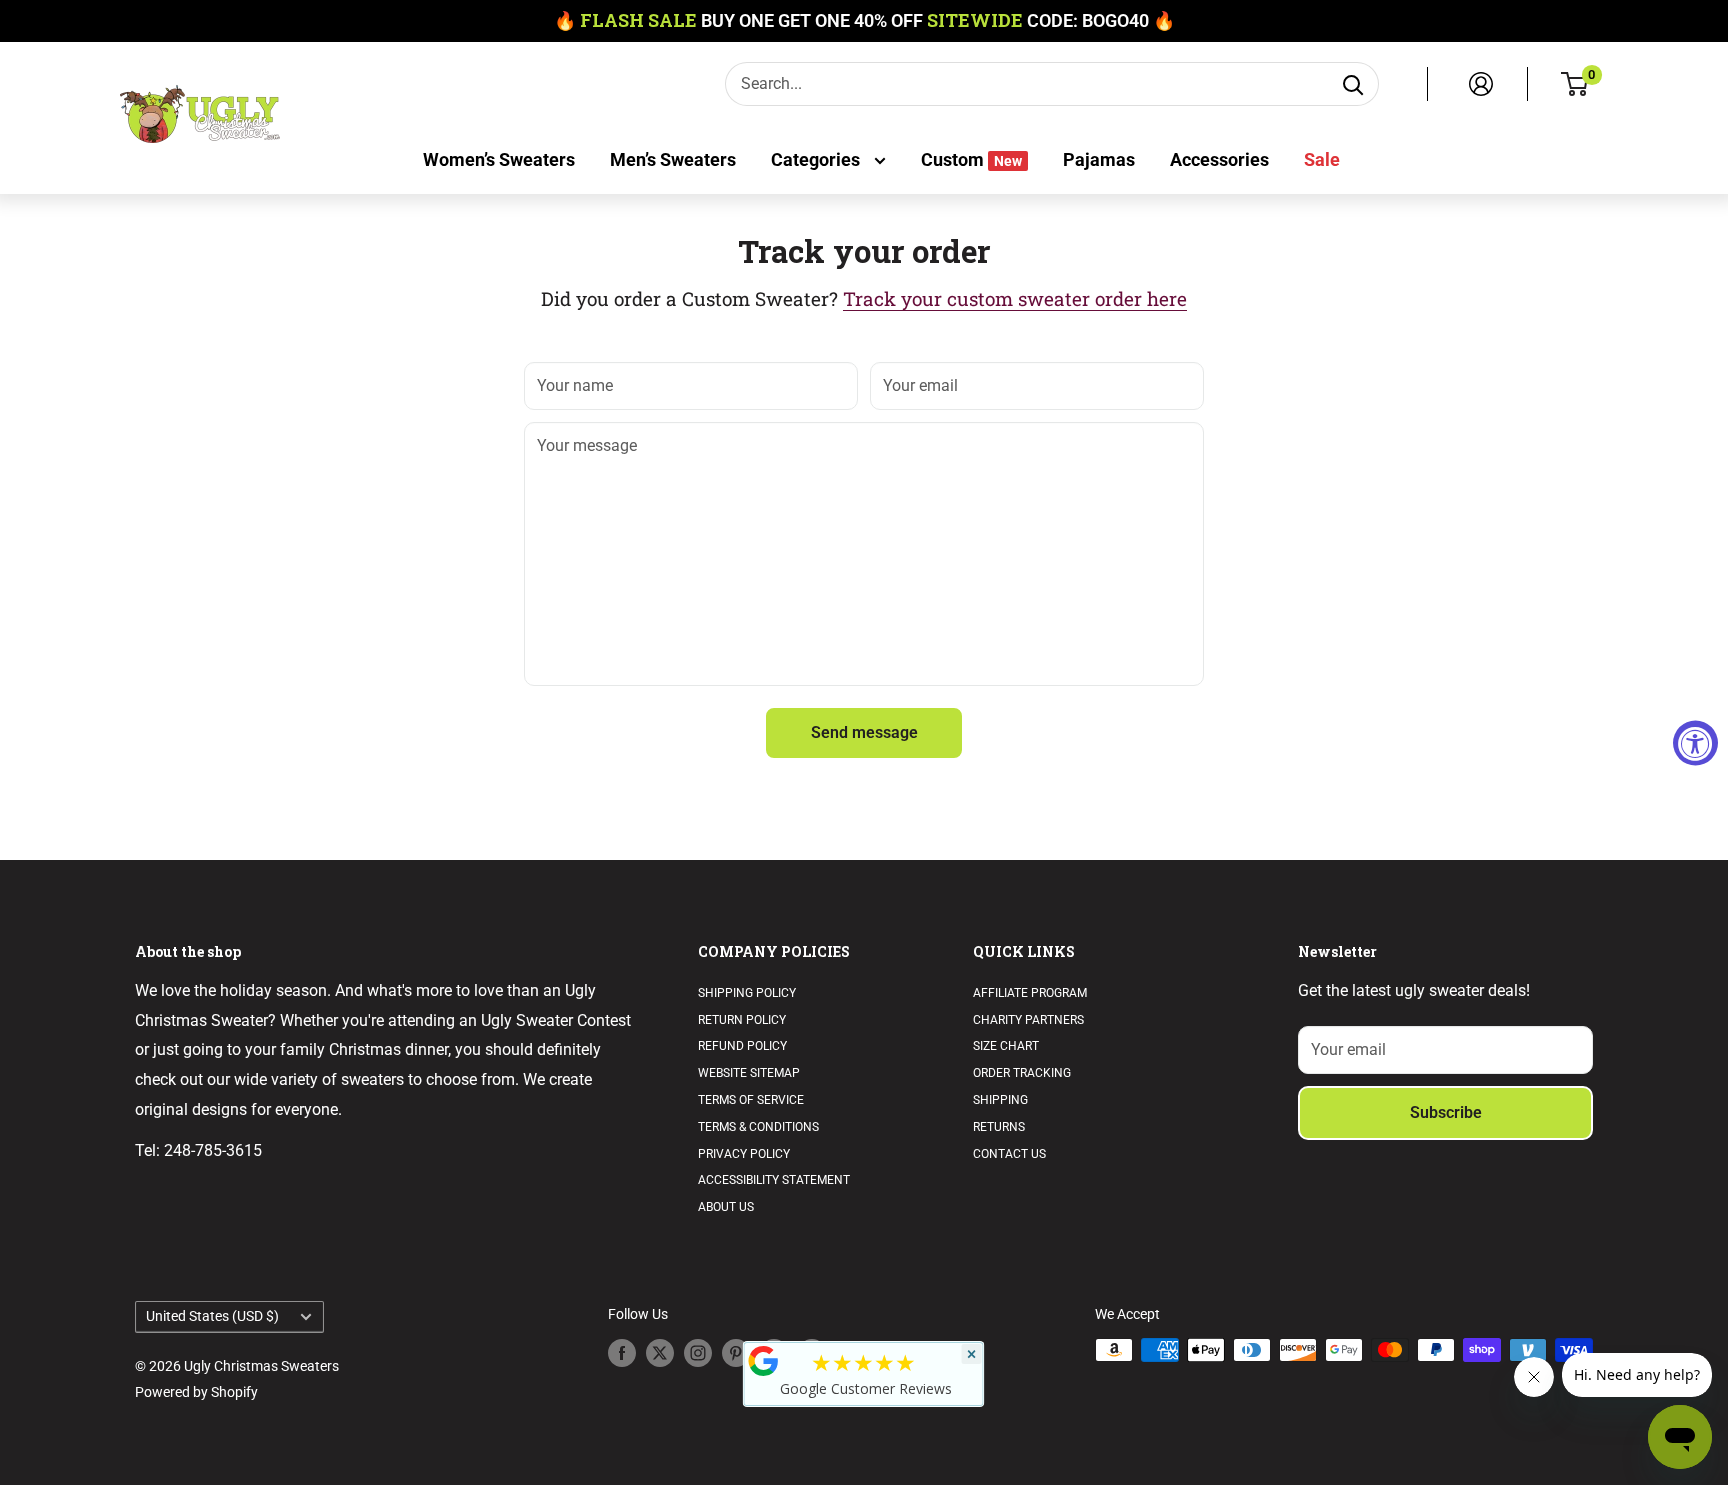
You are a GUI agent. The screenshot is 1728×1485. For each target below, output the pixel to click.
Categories (817, 159)
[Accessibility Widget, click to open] (1695, 742)
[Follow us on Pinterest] (736, 1352)
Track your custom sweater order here (1015, 298)
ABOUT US (726, 1207)
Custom (971, 159)
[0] (1575, 84)
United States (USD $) (212, 1316)
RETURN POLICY (742, 1020)
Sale (1322, 159)
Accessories (1219, 159)
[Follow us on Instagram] (698, 1352)
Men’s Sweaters (673, 159)
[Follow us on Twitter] (660, 1352)
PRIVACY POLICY (744, 1154)
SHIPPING (1000, 1100)
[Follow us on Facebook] (622, 1352)
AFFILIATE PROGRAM (1030, 993)
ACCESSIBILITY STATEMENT (774, 1180)
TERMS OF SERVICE (751, 1100)
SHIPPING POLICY (747, 993)
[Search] (1353, 84)
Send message (864, 732)
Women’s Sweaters (499, 159)
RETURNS (999, 1127)
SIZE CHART (1006, 1046)
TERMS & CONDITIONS (758, 1127)
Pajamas (1099, 159)
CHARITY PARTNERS (1028, 1020)
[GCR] (764, 1361)
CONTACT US (1009, 1154)
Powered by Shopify (196, 1392)
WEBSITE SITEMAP (749, 1073)
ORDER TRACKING (1022, 1073)
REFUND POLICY (742, 1046)
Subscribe (1446, 1112)
